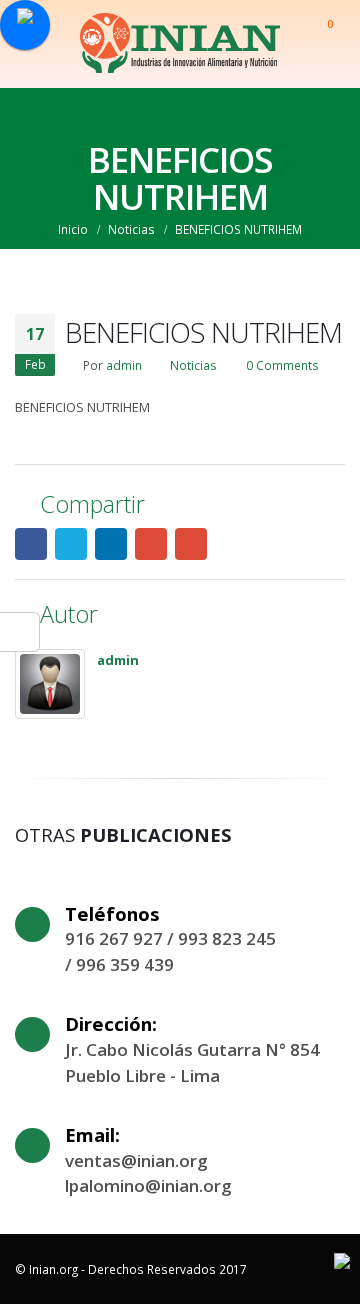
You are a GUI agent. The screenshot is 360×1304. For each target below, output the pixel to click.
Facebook (31, 544)
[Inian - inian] (180, 43)
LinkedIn (111, 544)
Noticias (193, 365)
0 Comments (282, 365)
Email (191, 544)
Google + (151, 544)
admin (124, 365)
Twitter (71, 544)
